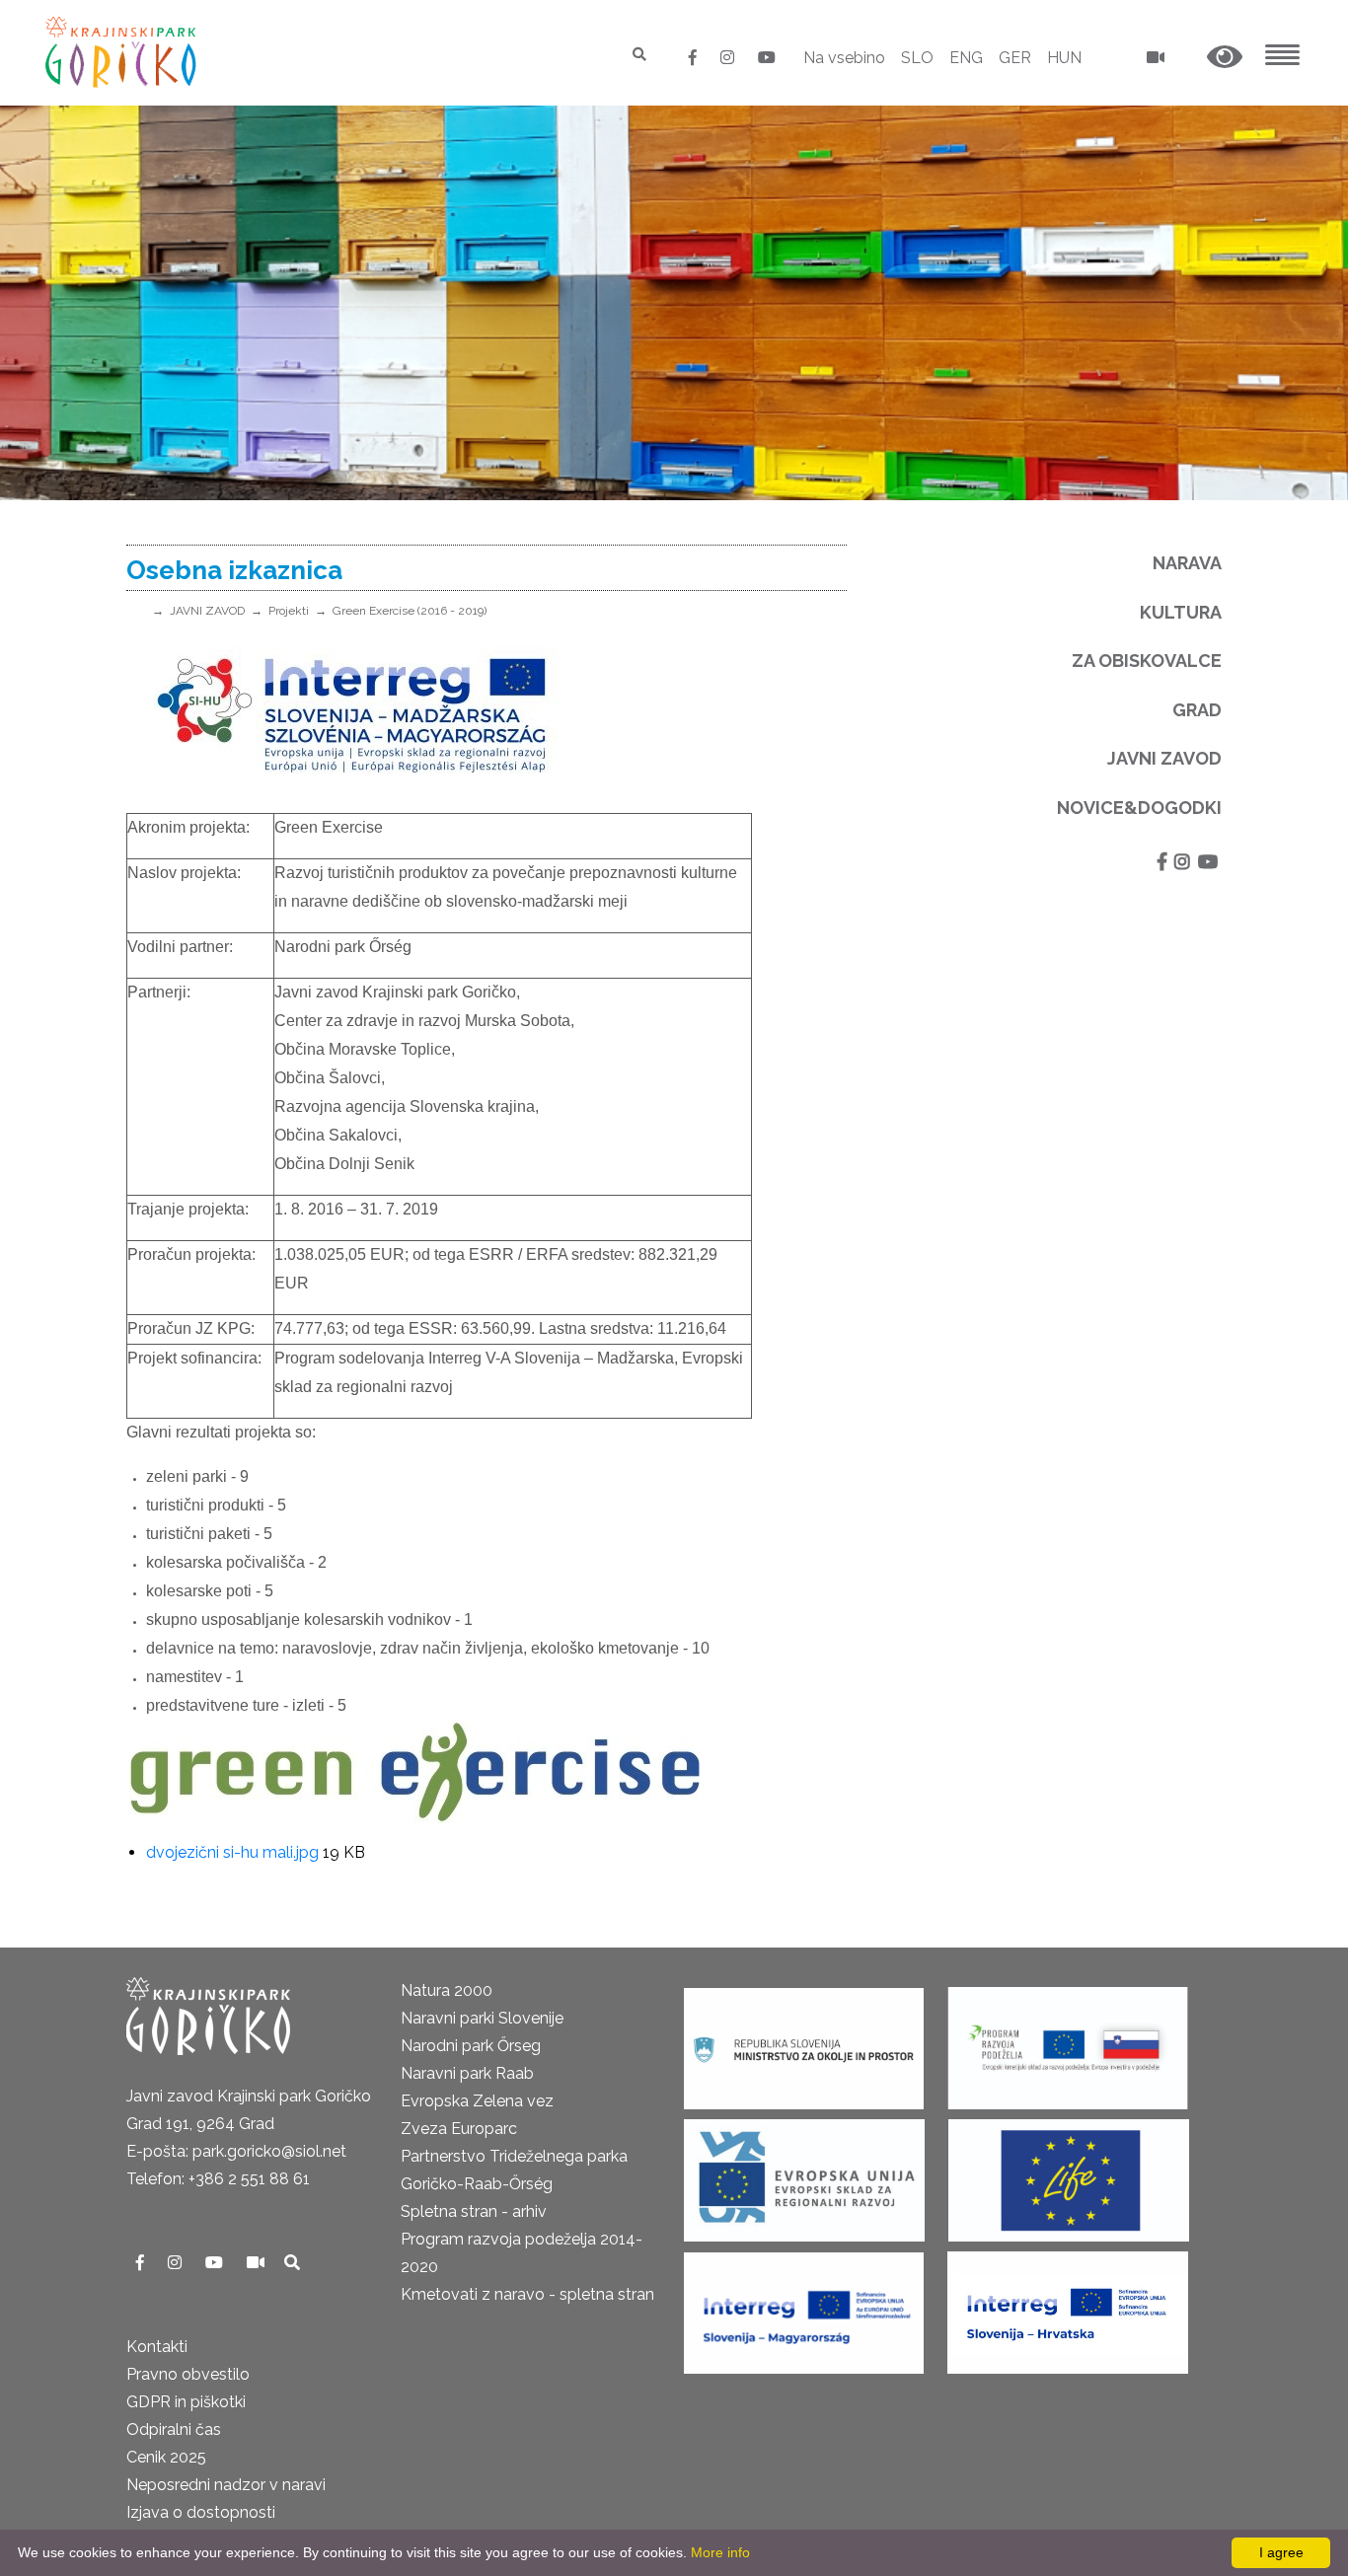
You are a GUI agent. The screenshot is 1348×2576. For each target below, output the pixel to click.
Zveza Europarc (459, 2129)
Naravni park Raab (467, 2073)
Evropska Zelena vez (477, 2101)
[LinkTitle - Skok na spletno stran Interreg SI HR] (1068, 2306)
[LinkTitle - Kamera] (258, 2263)
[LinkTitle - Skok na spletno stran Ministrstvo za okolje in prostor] (804, 2042)
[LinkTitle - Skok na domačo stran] (123, 52)
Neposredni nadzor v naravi (226, 2485)
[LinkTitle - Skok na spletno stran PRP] (1068, 2042)
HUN (1064, 58)
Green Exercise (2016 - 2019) (410, 611)
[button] (1225, 58)
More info (720, 2552)
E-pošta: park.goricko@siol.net (236, 2151)
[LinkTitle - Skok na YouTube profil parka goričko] (767, 58)
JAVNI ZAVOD (207, 611)
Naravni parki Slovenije (482, 2018)
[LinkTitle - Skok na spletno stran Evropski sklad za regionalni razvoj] (804, 2174)
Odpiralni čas (174, 2429)
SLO (917, 58)
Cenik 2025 (166, 2457)
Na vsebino (844, 58)
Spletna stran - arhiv (474, 2211)
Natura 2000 (447, 1990)
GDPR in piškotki (186, 2402)
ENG (966, 58)
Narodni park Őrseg (471, 2046)
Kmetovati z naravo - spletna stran (527, 2294)
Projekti (289, 611)
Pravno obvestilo (188, 2374)
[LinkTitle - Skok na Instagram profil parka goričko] (729, 58)
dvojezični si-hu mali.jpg (232, 1852)
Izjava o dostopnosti (201, 2512)
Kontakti (157, 2347)
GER (1015, 58)
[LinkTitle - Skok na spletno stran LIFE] (1069, 2174)
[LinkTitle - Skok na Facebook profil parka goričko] (695, 58)
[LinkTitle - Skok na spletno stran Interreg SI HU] (804, 2306)
